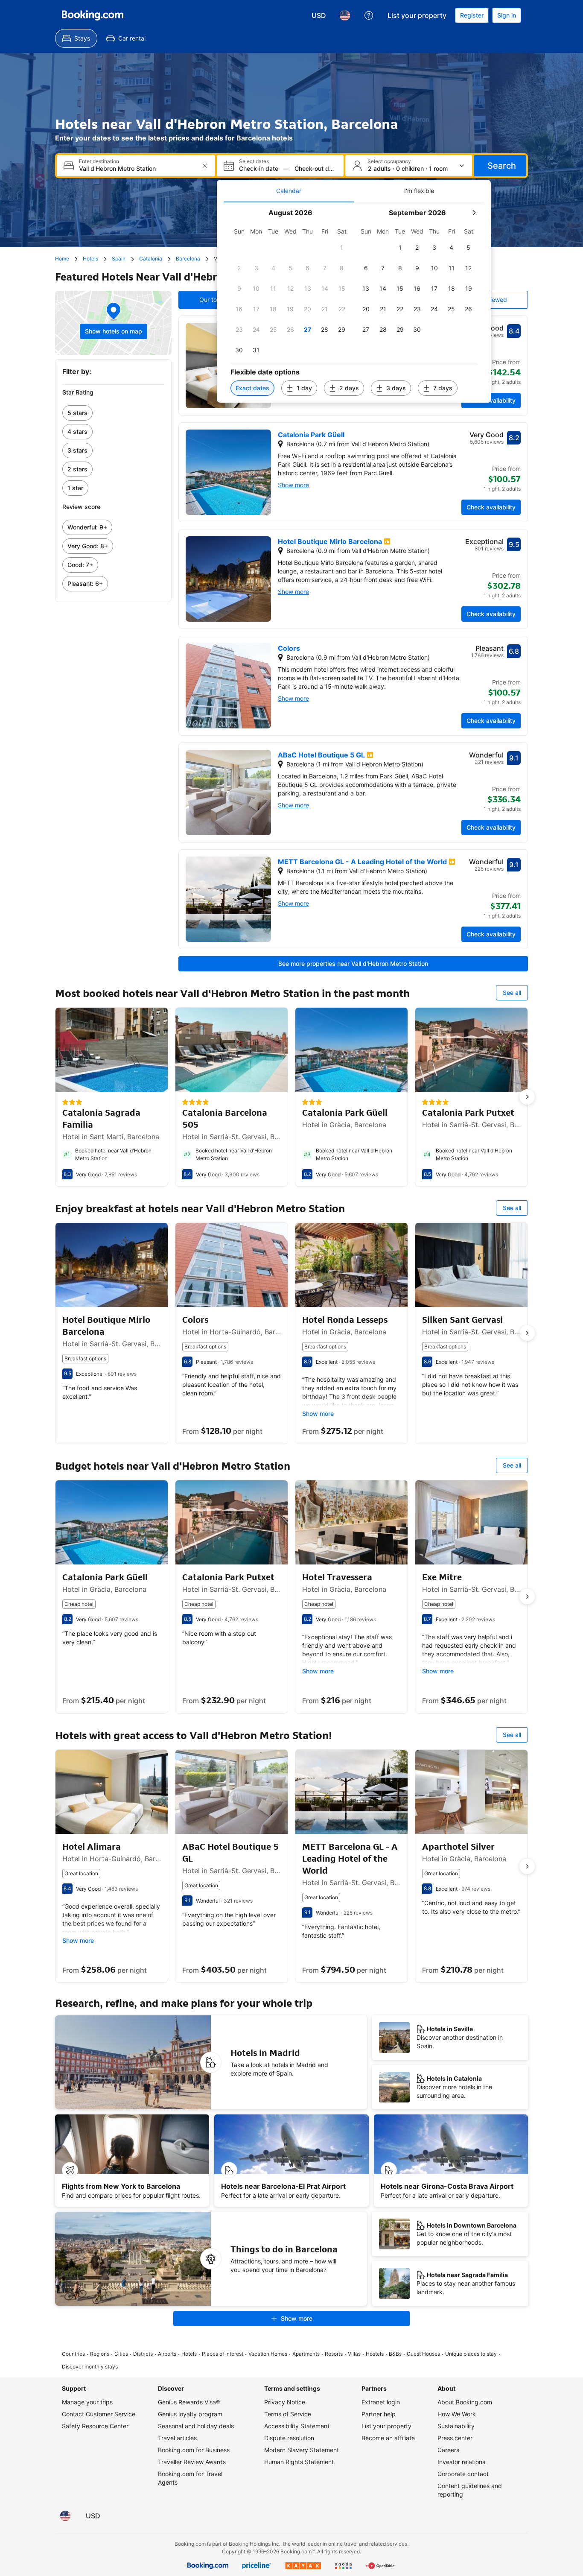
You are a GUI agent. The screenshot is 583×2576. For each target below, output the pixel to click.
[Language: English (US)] (345, 15)
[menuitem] (76, 38)
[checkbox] (342, 248)
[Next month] (474, 213)
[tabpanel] (354, 303)
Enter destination (99, 161)
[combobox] (137, 168)
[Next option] (527, 1097)
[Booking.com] (93, 15)
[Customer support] (369, 15)
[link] (113, 413)
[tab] (289, 191)
